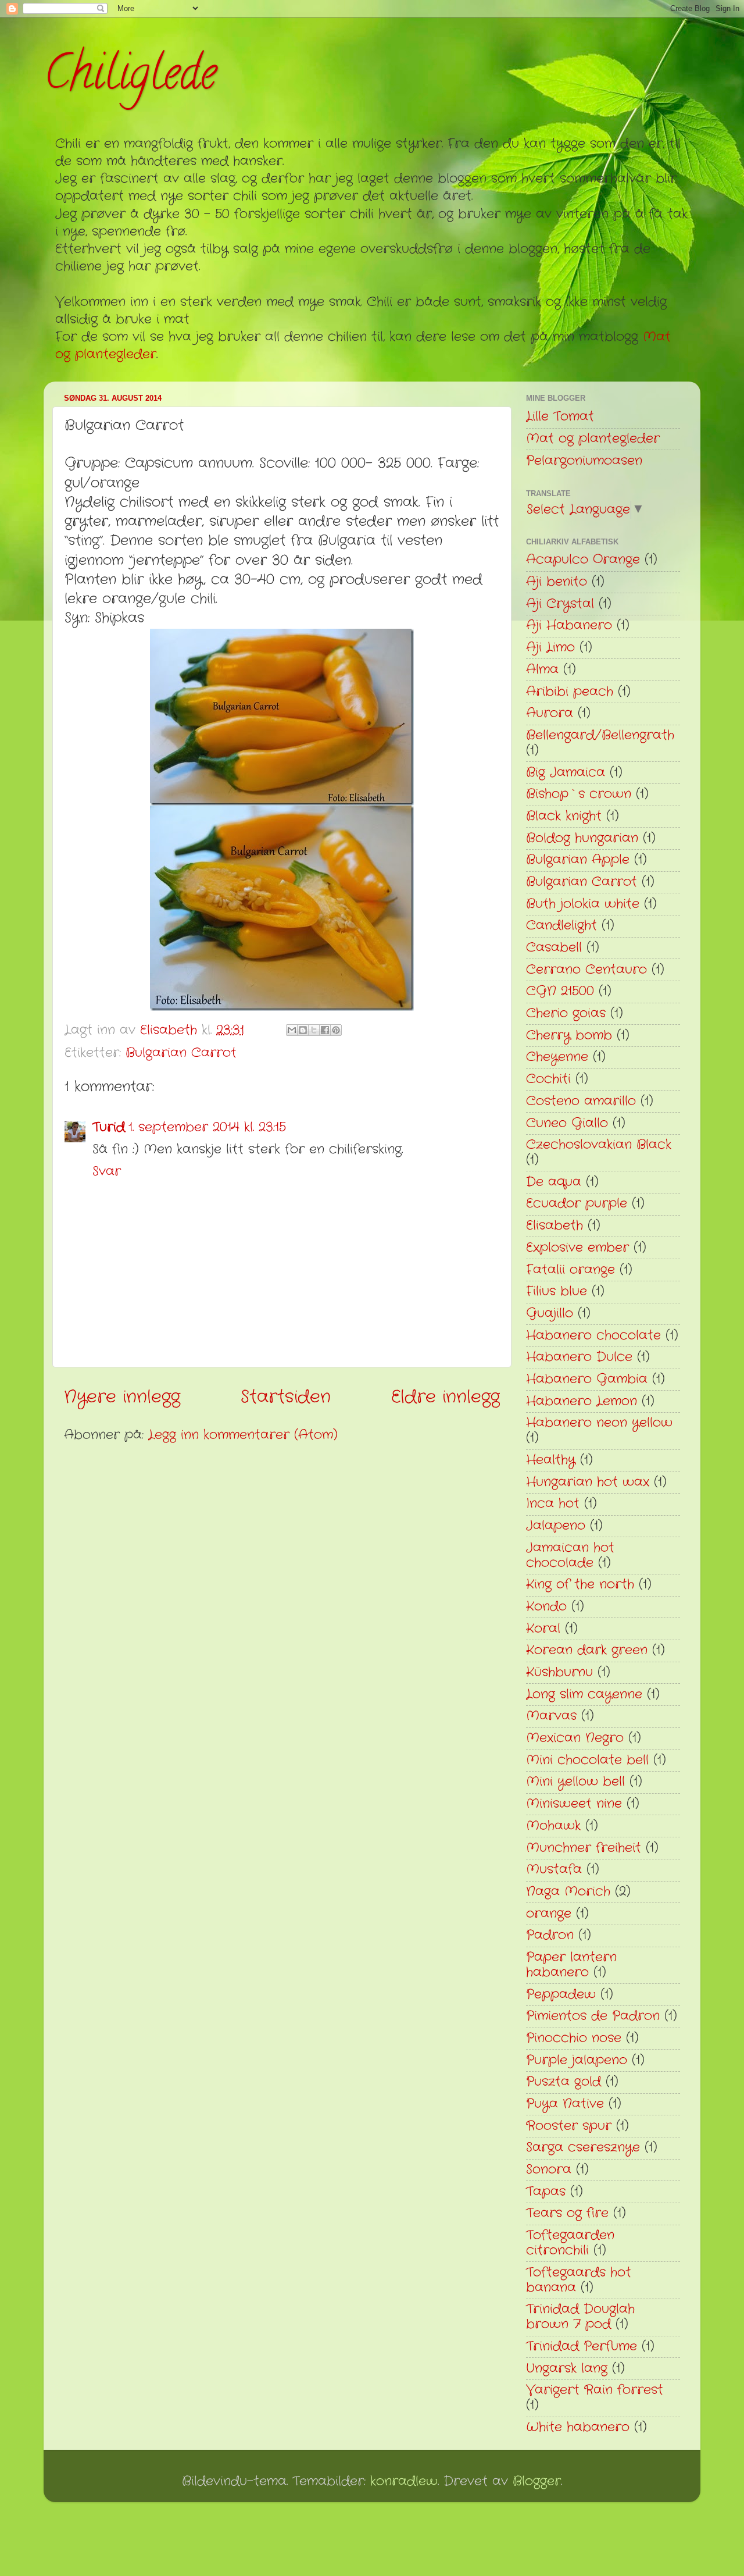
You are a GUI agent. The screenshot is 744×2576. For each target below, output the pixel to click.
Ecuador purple (577, 1204)
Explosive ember (577, 1248)
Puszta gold (564, 2082)
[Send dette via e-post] (292, 1030)
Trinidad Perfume (582, 2347)
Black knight (564, 816)
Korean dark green (587, 1650)
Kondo (546, 1607)
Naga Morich (568, 1892)
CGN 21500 (560, 991)
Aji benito (557, 582)
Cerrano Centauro (586, 970)
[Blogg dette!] (303, 1030)
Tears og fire (567, 2213)
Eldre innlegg (446, 1397)
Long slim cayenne (584, 1695)
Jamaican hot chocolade (570, 1556)
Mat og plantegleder (593, 439)
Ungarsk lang (567, 2369)
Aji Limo (550, 648)
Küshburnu (559, 1672)
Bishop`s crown (579, 794)
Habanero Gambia (587, 1379)
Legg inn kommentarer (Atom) (243, 1435)
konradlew (404, 2481)
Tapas (546, 2192)
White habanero (578, 2427)
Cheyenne (557, 1057)
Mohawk (553, 1826)
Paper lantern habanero (571, 1965)
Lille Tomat (560, 417)
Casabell (554, 948)
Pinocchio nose (574, 2038)
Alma (542, 670)
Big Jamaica (566, 773)
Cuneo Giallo (567, 1123)
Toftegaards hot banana (579, 2280)
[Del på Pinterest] (336, 1030)
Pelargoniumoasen (584, 461)
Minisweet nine (574, 1804)
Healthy (551, 1460)
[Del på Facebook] (325, 1030)
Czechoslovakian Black (599, 1145)
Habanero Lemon (582, 1401)
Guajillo (550, 1314)
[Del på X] (314, 1030)
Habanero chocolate (593, 1336)
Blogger (537, 2481)
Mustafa (554, 1870)
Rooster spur (569, 2126)
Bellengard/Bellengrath (600, 735)
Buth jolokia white (583, 904)
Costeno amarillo (581, 1101)
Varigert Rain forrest (595, 2390)
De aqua (554, 1182)
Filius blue (557, 1291)
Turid (109, 1127)
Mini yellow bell (575, 1782)
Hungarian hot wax (588, 1482)
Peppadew (561, 1995)
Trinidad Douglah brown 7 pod (580, 2317)
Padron (550, 1935)
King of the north (580, 1585)
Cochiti (548, 1079)
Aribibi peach (570, 692)
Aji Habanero (569, 626)
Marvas (551, 1716)
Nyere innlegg (122, 1397)
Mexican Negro (575, 1738)
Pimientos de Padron (593, 2016)
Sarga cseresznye (583, 2148)
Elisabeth (555, 1226)
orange (549, 1914)
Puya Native (565, 2104)
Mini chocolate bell (587, 1760)
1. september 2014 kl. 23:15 (207, 1127)
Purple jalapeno (577, 2060)
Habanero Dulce (579, 1357)
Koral (543, 1629)
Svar (107, 1172)
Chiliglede (130, 78)
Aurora (550, 713)
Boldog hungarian (582, 838)
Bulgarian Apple (578, 860)
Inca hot (553, 1504)
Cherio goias (566, 1013)
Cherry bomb (569, 1036)
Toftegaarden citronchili (570, 2243)
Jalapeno (556, 1526)
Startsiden (286, 1397)
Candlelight (561, 926)
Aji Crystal (560, 604)
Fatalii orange (570, 1270)
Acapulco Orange (583, 560)
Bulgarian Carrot (181, 1053)
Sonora (549, 2170)
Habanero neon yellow (599, 1423)
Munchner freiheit (584, 1848)
